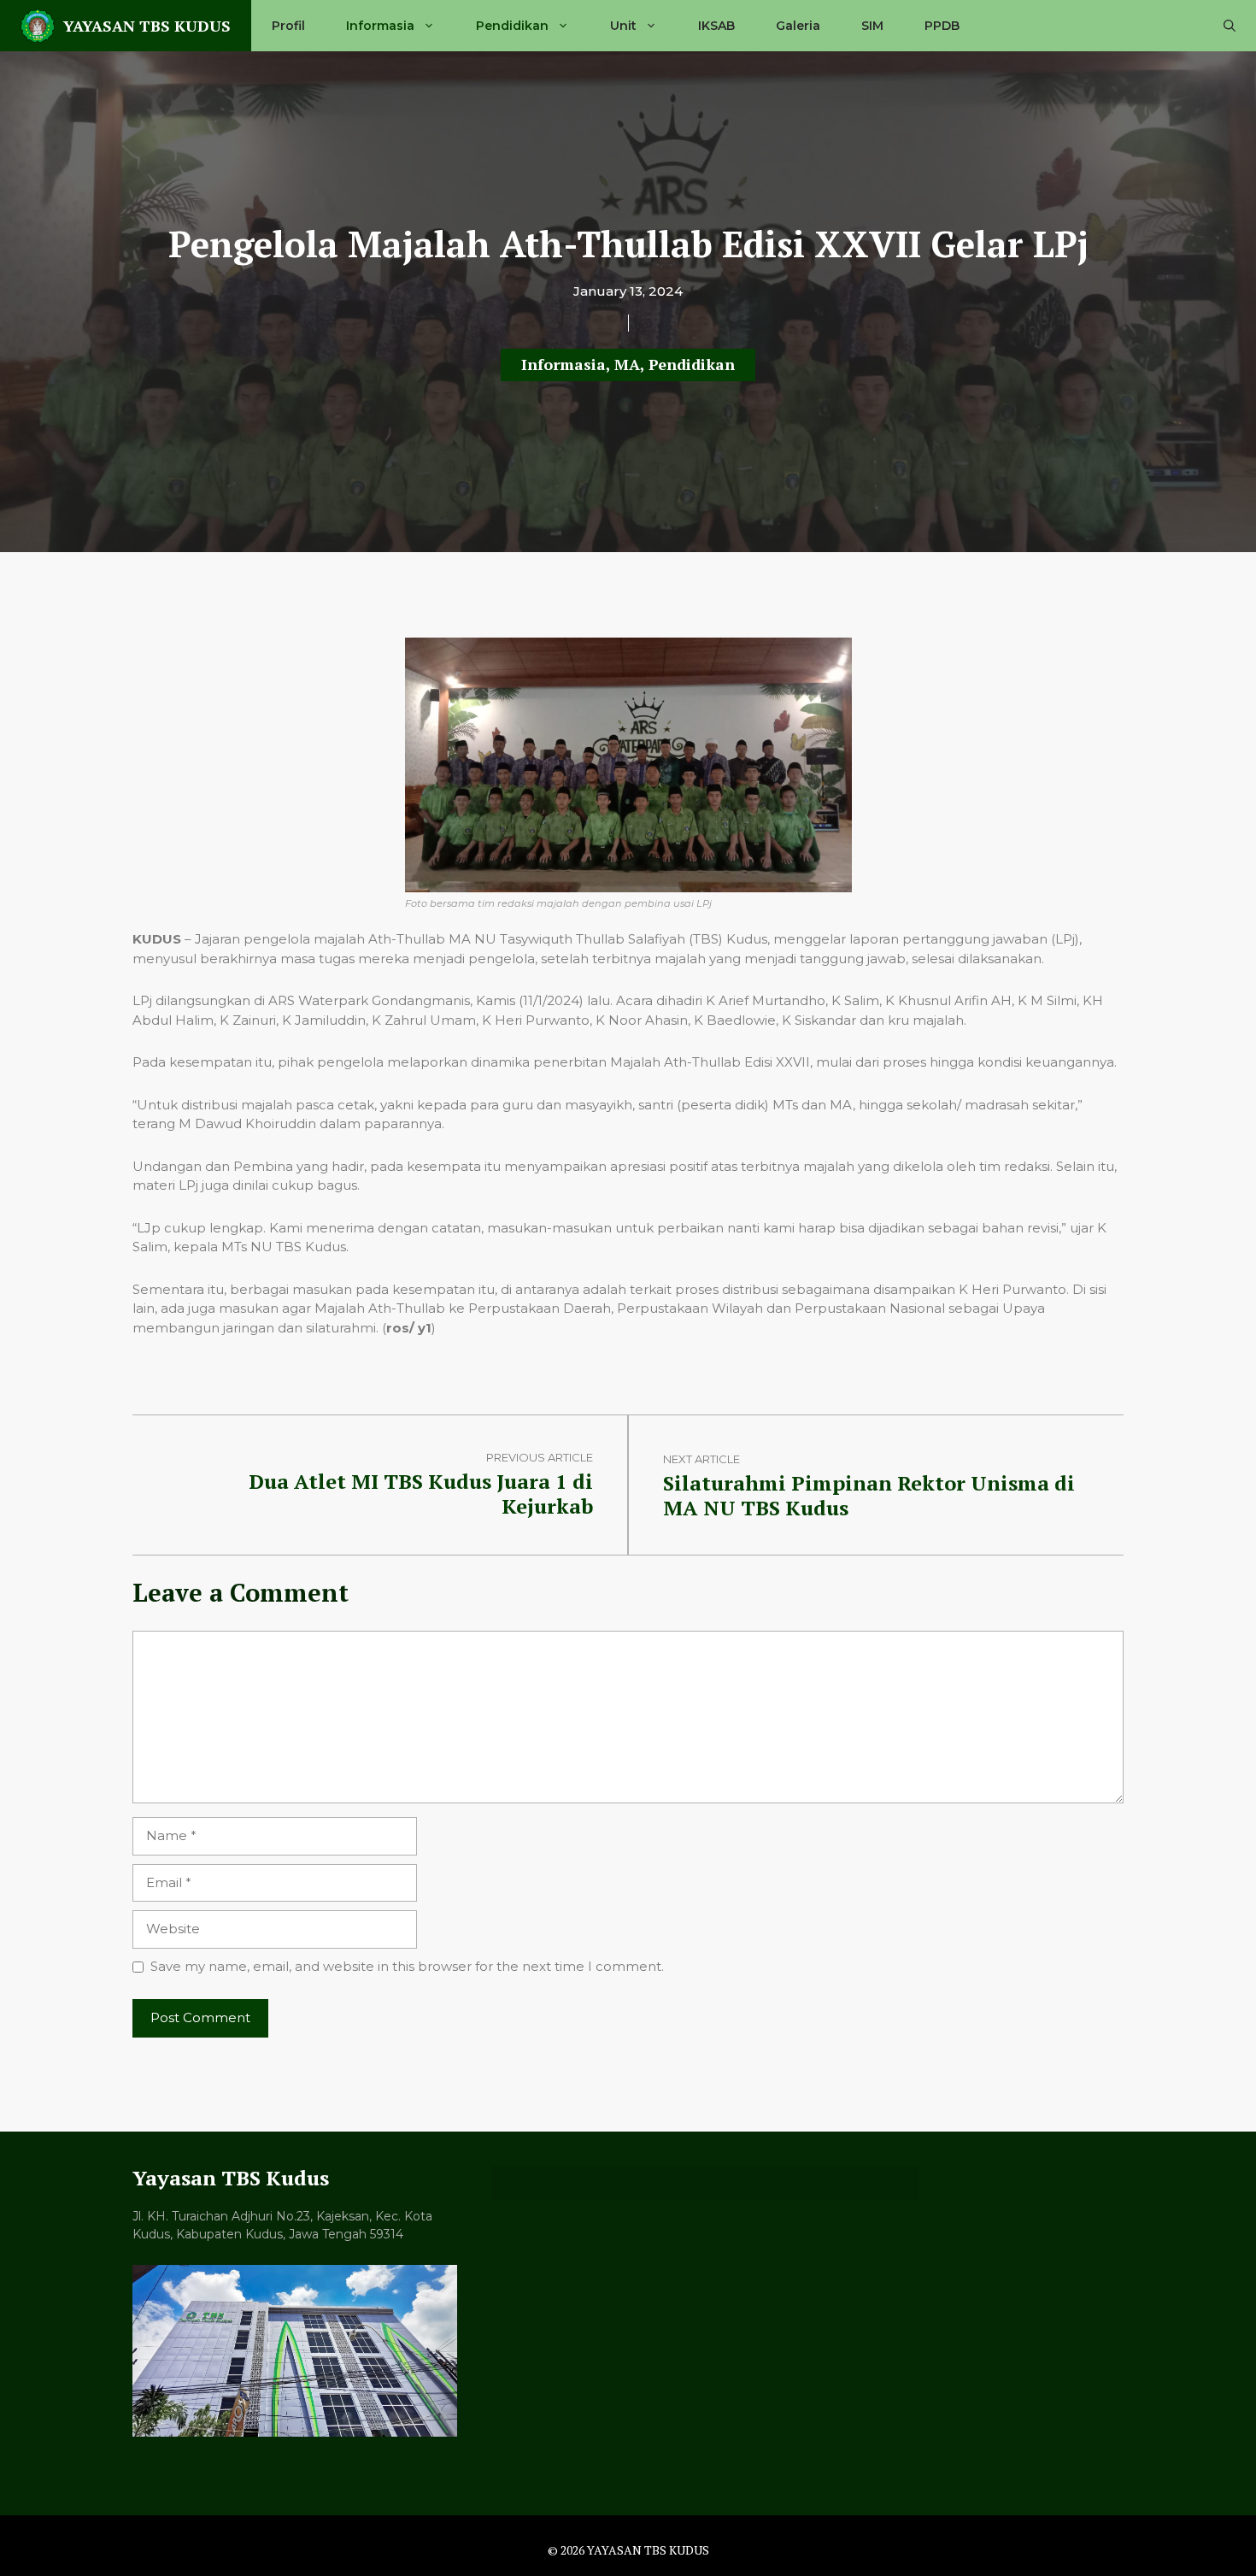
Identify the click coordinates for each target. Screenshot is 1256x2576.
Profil (288, 26)
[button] (1230, 26)
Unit (623, 26)
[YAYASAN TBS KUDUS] (38, 26)
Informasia (380, 26)
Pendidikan (512, 26)
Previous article (540, 1457)
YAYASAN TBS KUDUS (147, 26)
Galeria (798, 26)
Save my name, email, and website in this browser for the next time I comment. (407, 1966)
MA (627, 364)
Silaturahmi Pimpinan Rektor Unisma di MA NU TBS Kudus (869, 1495)
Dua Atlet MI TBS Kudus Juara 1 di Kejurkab (421, 1494)
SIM (872, 26)
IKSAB (716, 26)
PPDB (942, 26)
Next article (701, 1459)
